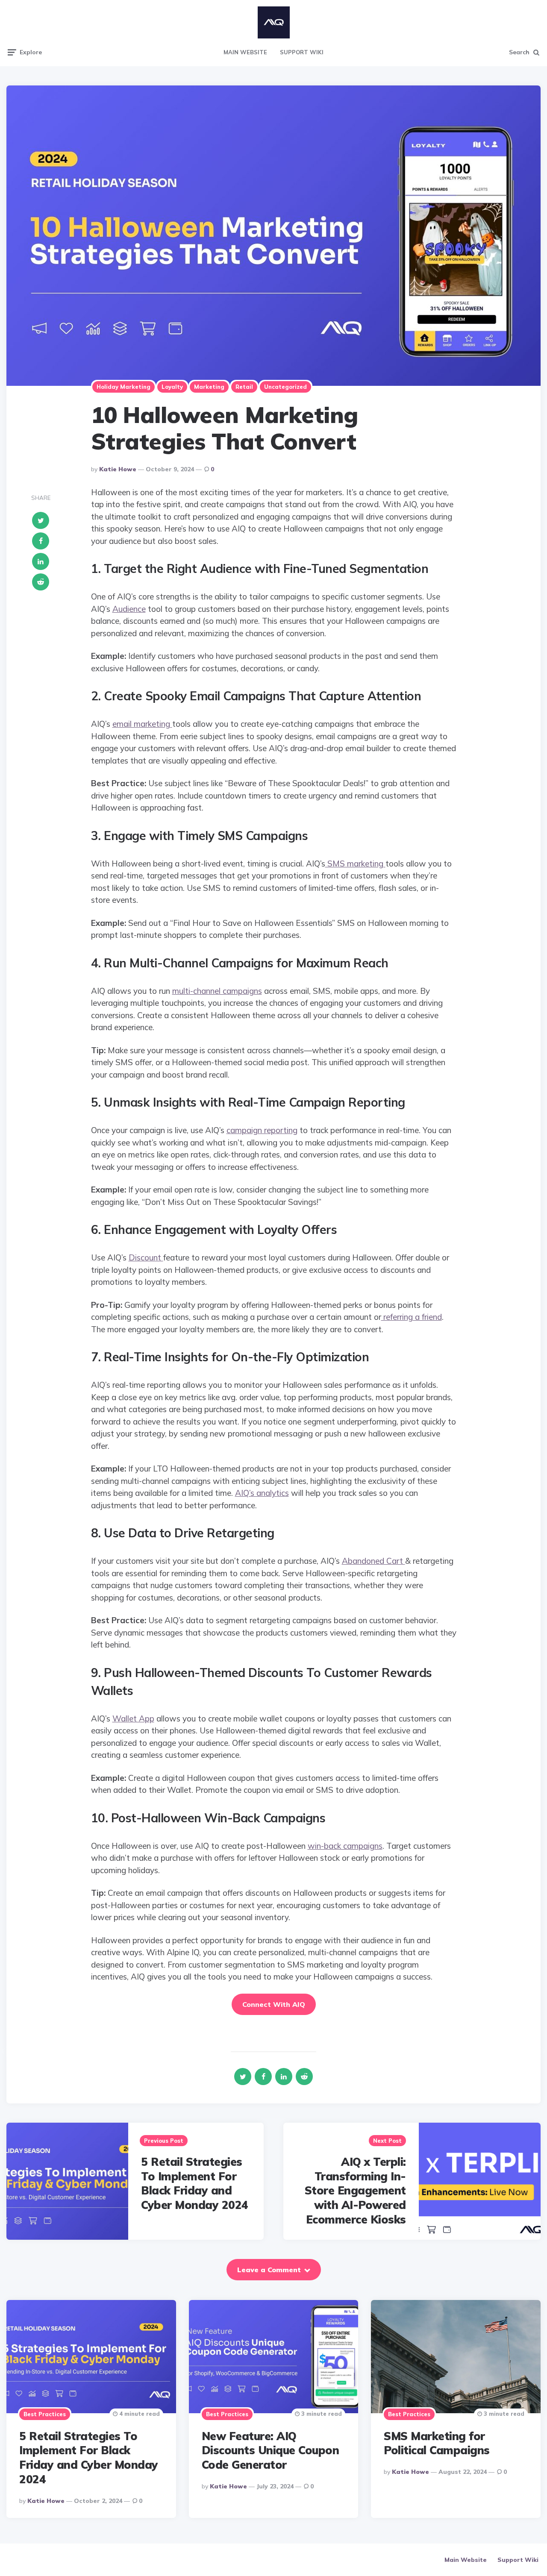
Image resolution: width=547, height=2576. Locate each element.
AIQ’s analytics (262, 1493)
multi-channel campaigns (217, 991)
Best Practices (45, 2414)
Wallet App (133, 1718)
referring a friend (412, 1317)
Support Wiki (302, 52)
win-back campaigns (345, 1846)
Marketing (209, 387)
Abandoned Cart (373, 1561)
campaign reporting (262, 1130)
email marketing (142, 724)
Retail (244, 387)
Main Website (245, 52)
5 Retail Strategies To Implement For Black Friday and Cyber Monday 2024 (195, 2183)
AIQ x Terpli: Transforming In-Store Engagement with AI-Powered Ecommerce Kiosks (355, 2191)
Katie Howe (118, 469)
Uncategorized (285, 387)
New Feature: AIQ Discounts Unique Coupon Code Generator (271, 2451)
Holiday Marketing (124, 387)
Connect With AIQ (274, 2004)
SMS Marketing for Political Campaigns (437, 2443)
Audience (129, 609)
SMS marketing (355, 864)
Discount (146, 1257)
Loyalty (172, 387)
